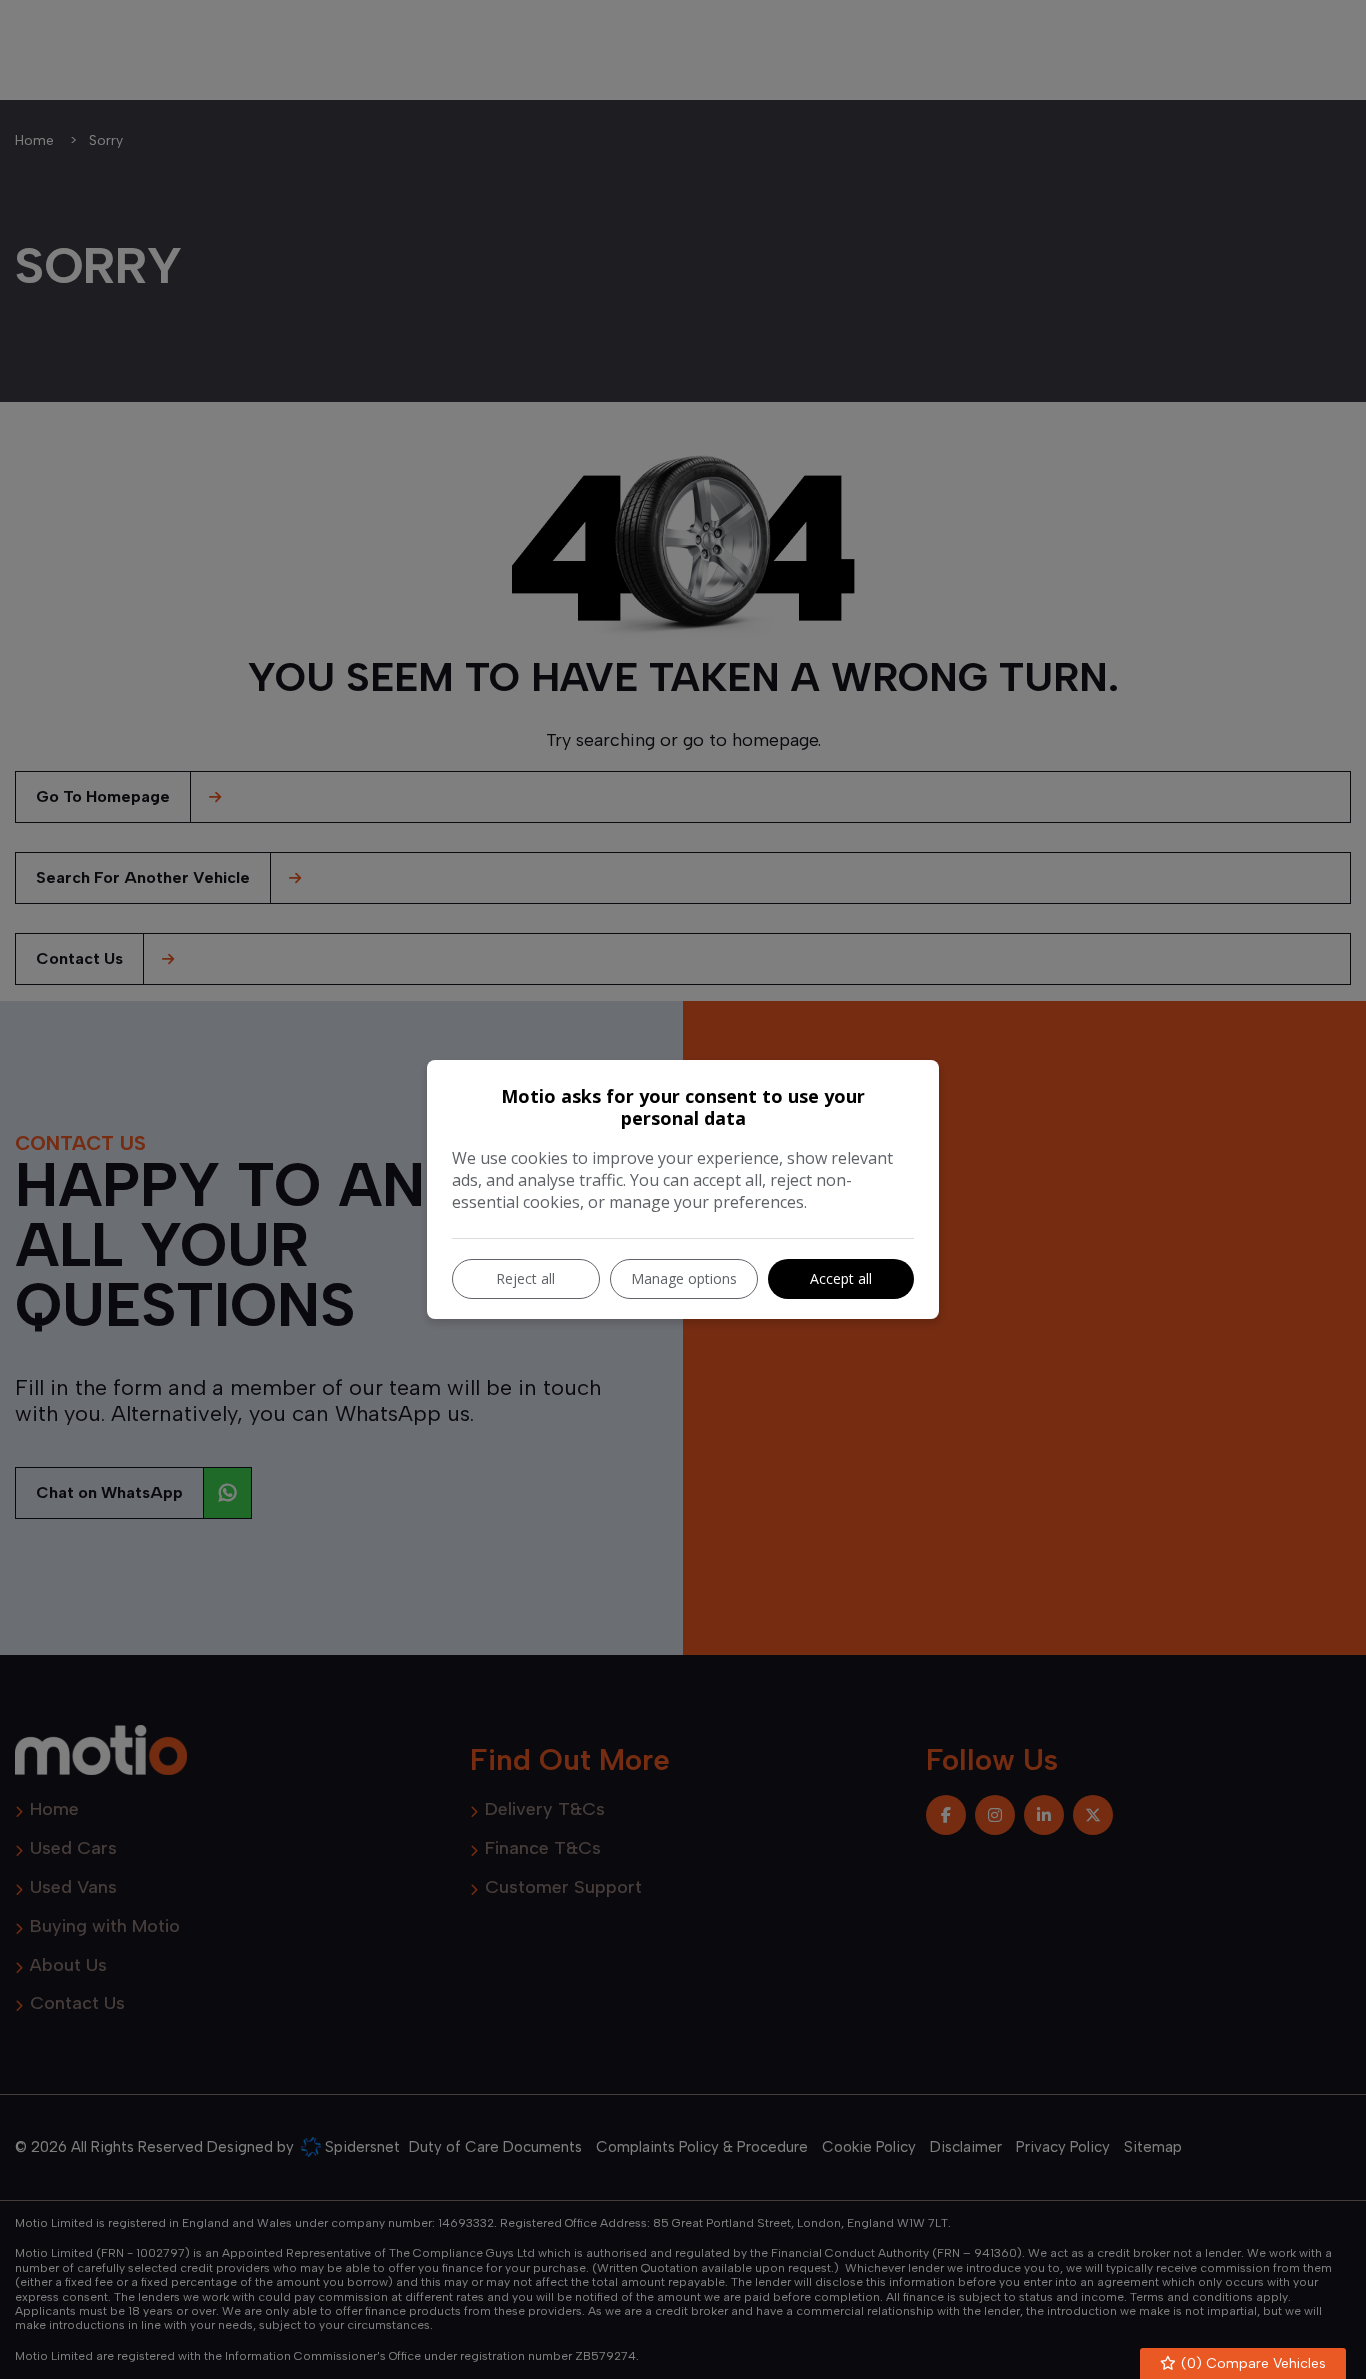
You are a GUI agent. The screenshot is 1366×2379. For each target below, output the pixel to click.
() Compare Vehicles (1251, 2363)
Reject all (525, 1278)
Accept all (841, 1278)
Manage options (684, 1278)
